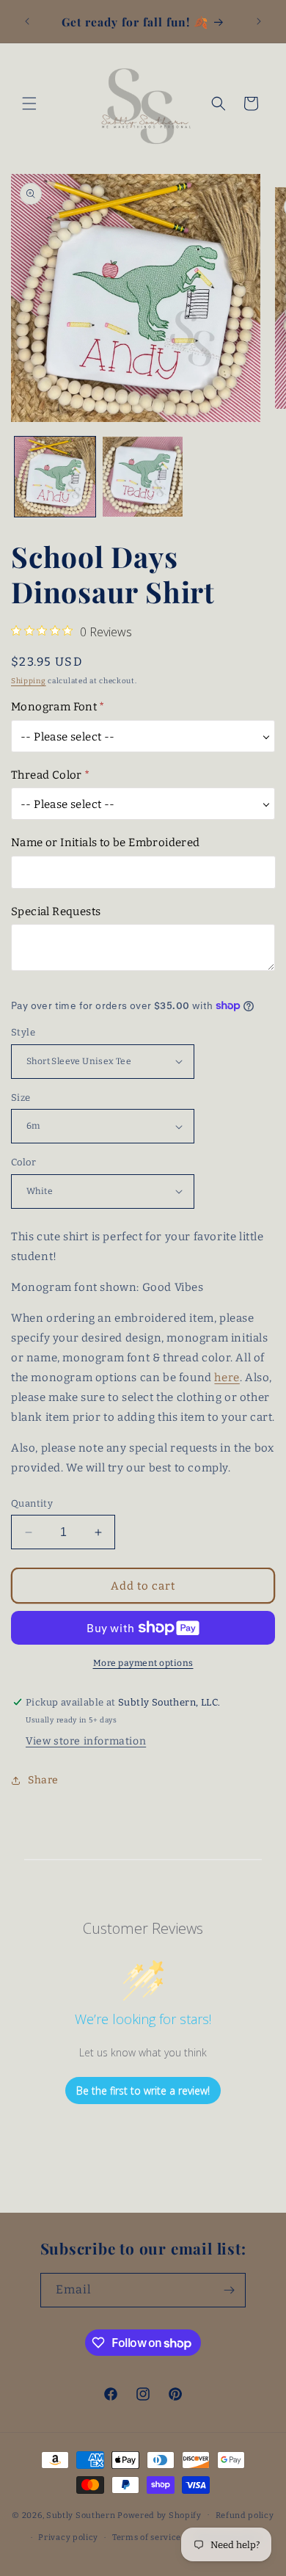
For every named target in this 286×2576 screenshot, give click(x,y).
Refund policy (245, 2515)
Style (23, 1032)
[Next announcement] (259, 21)
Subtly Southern (81, 2515)
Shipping (29, 681)
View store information (86, 1741)
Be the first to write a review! (143, 2091)
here (227, 1378)
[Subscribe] (229, 2290)
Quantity (32, 1503)
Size (21, 1098)
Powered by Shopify (159, 2515)
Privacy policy (68, 2537)
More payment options (143, 1663)
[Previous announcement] (27, 21)
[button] (29, 103)
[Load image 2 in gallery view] (143, 477)
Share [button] (43, 1780)
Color (23, 1162)
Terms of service (147, 2537)
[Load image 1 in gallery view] (55, 477)
